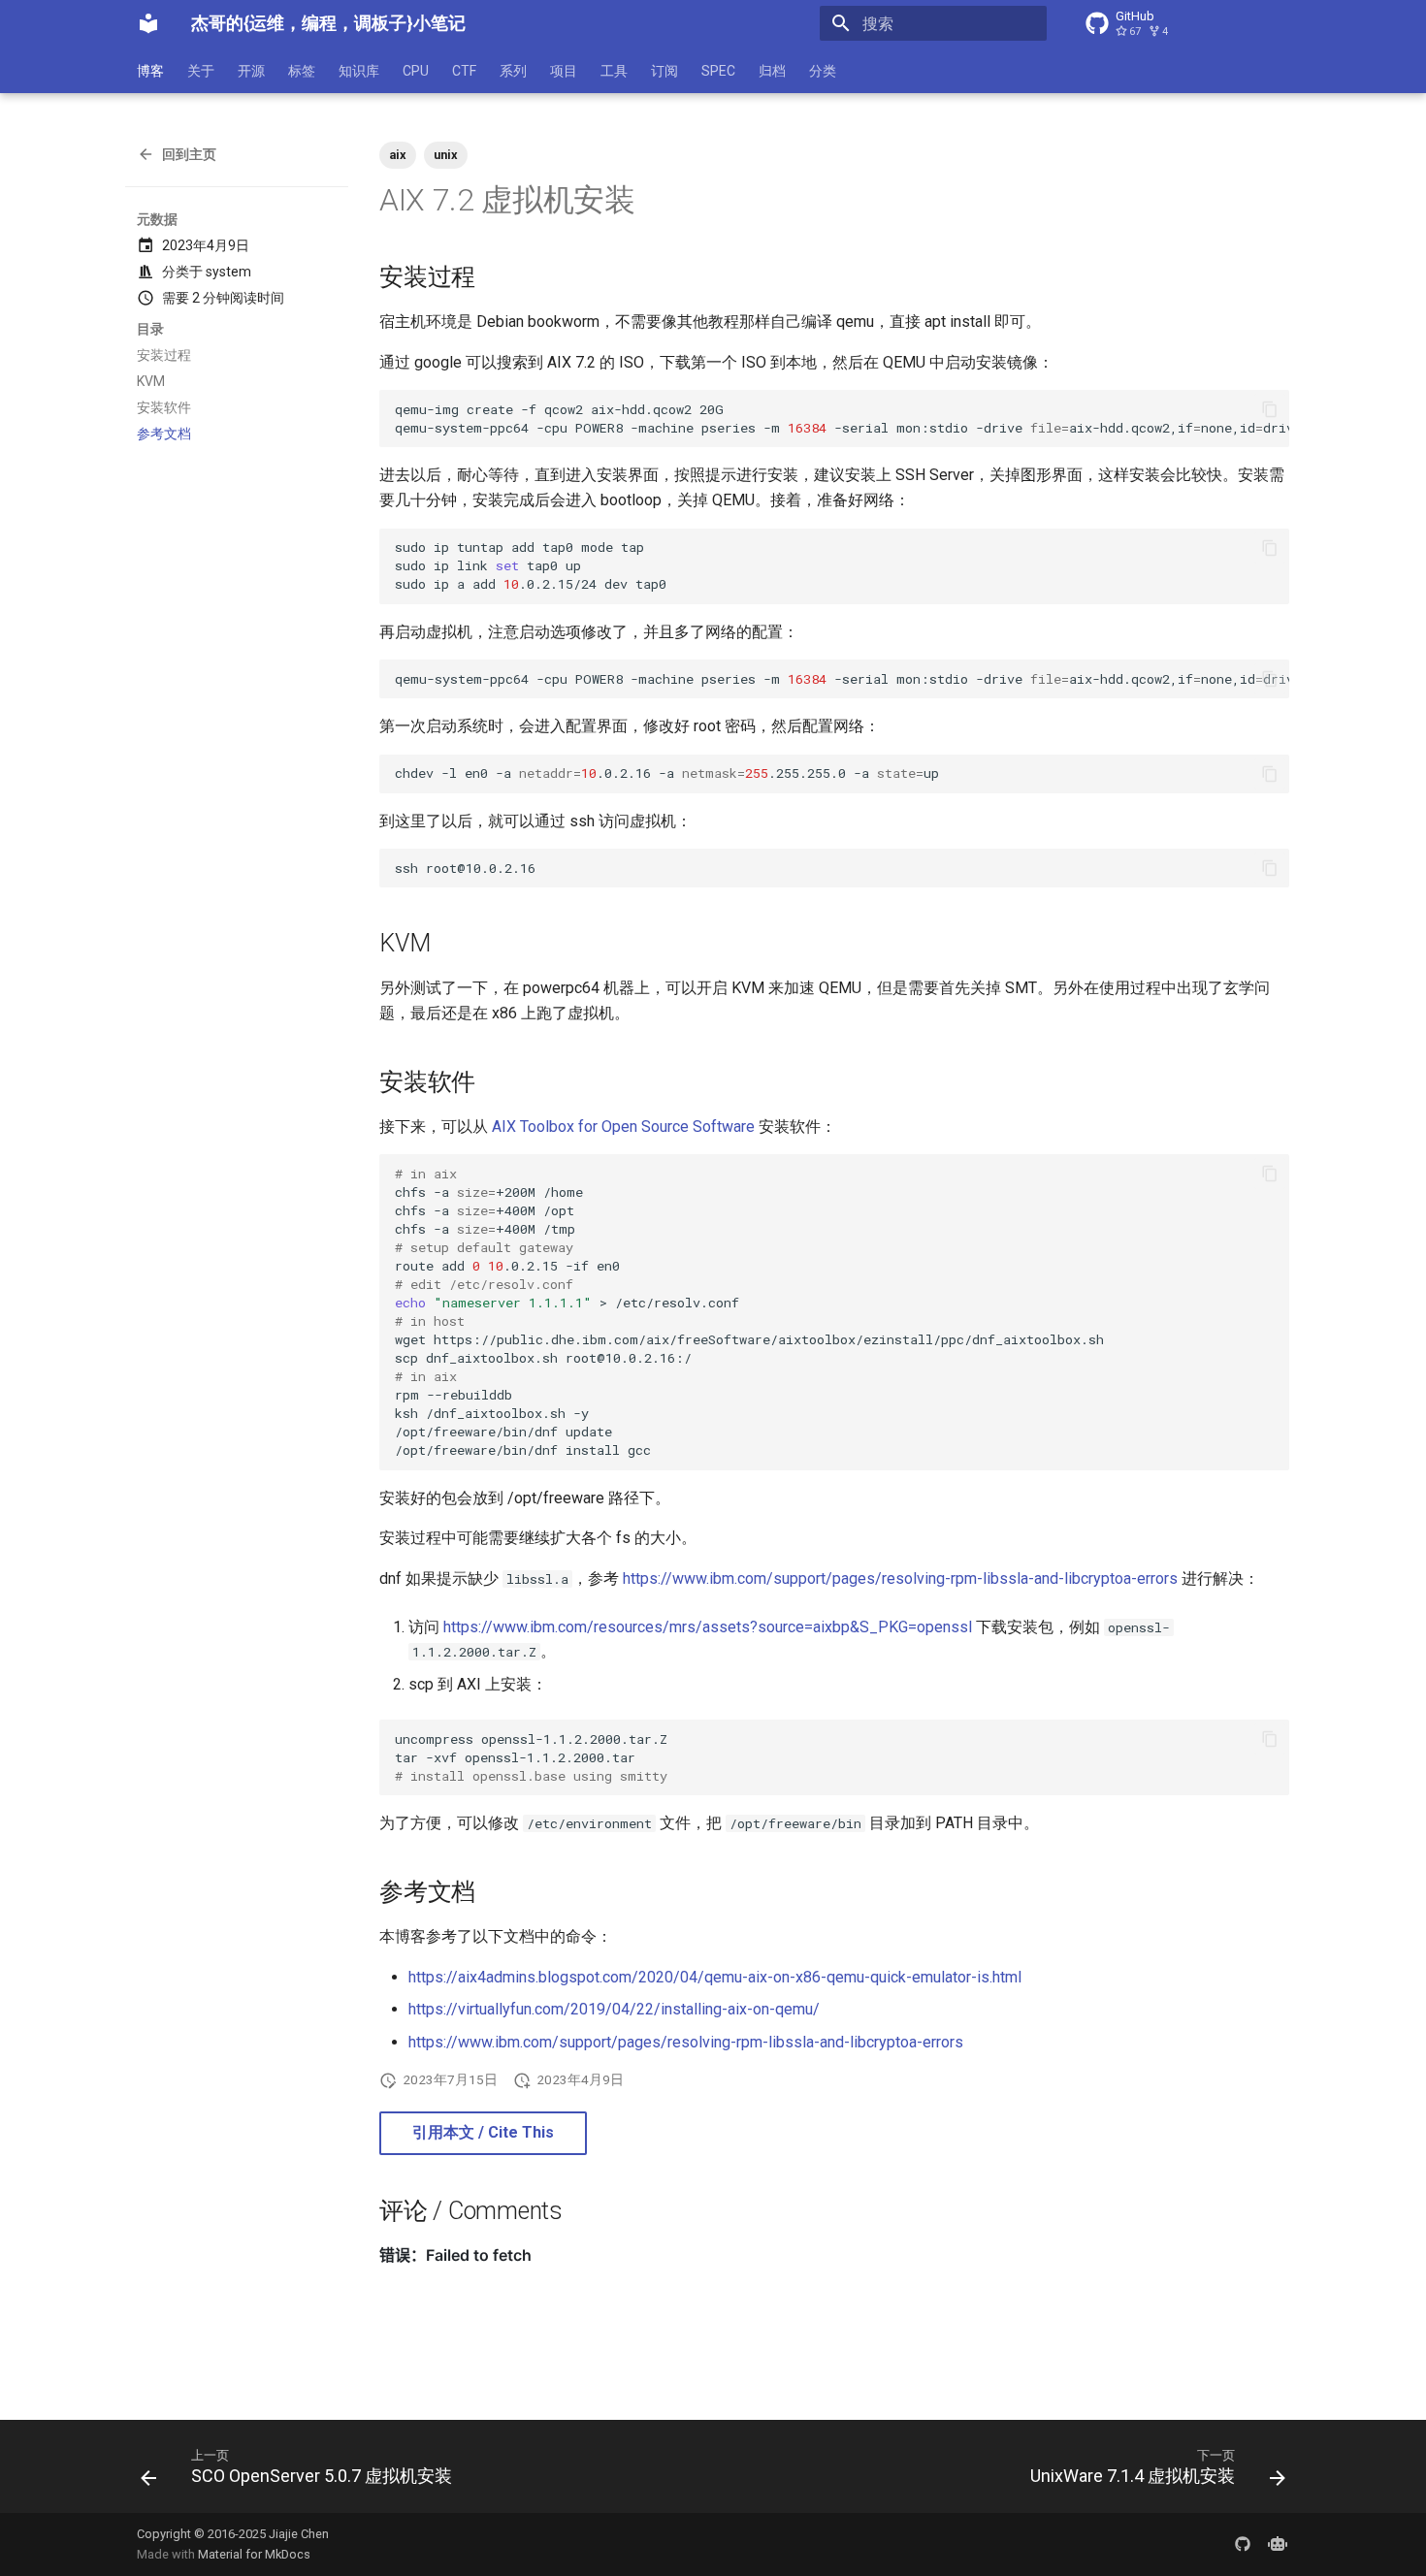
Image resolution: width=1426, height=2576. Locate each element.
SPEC (718, 71)
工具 (614, 71)
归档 (772, 71)
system (228, 272)
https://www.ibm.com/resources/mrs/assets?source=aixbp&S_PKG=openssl (708, 1627)
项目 (564, 71)
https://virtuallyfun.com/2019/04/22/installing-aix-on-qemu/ (614, 2009)
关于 (201, 71)
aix (398, 155)
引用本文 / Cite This (483, 2132)
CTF (464, 71)
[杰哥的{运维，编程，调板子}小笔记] (148, 23)
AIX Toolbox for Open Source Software (623, 1127)
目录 (150, 329)
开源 (251, 71)
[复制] (1270, 409)
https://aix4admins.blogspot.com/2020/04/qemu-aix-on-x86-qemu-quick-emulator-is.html (715, 1977)
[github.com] (1243, 2544)
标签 (302, 71)
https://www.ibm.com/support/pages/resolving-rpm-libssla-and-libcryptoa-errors (900, 1578)
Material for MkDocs (254, 2554)
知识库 (359, 71)
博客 (150, 71)
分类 (823, 71)
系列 (513, 71)
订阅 (664, 71)
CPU (416, 71)
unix (446, 155)
